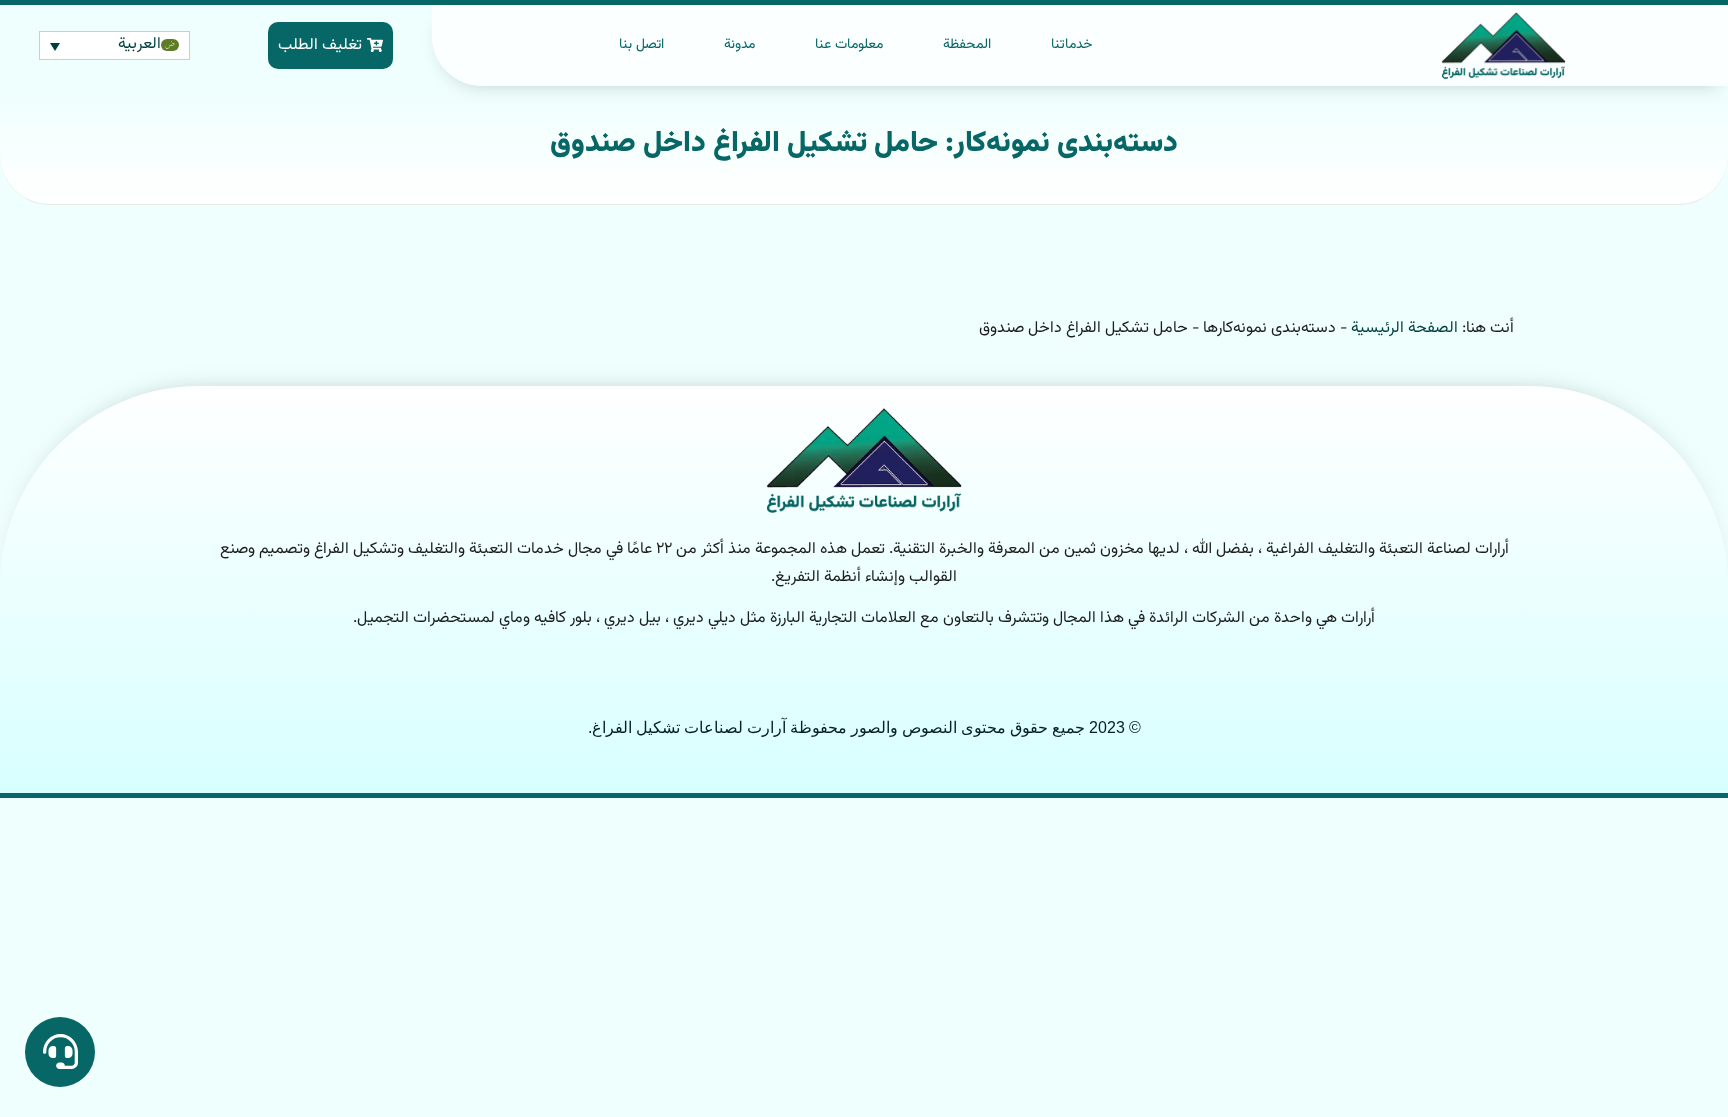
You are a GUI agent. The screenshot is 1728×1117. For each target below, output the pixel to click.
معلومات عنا (849, 45)
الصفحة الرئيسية (1404, 328)
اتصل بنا (641, 45)
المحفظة (967, 45)
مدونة (739, 45)
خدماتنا (1071, 45)
